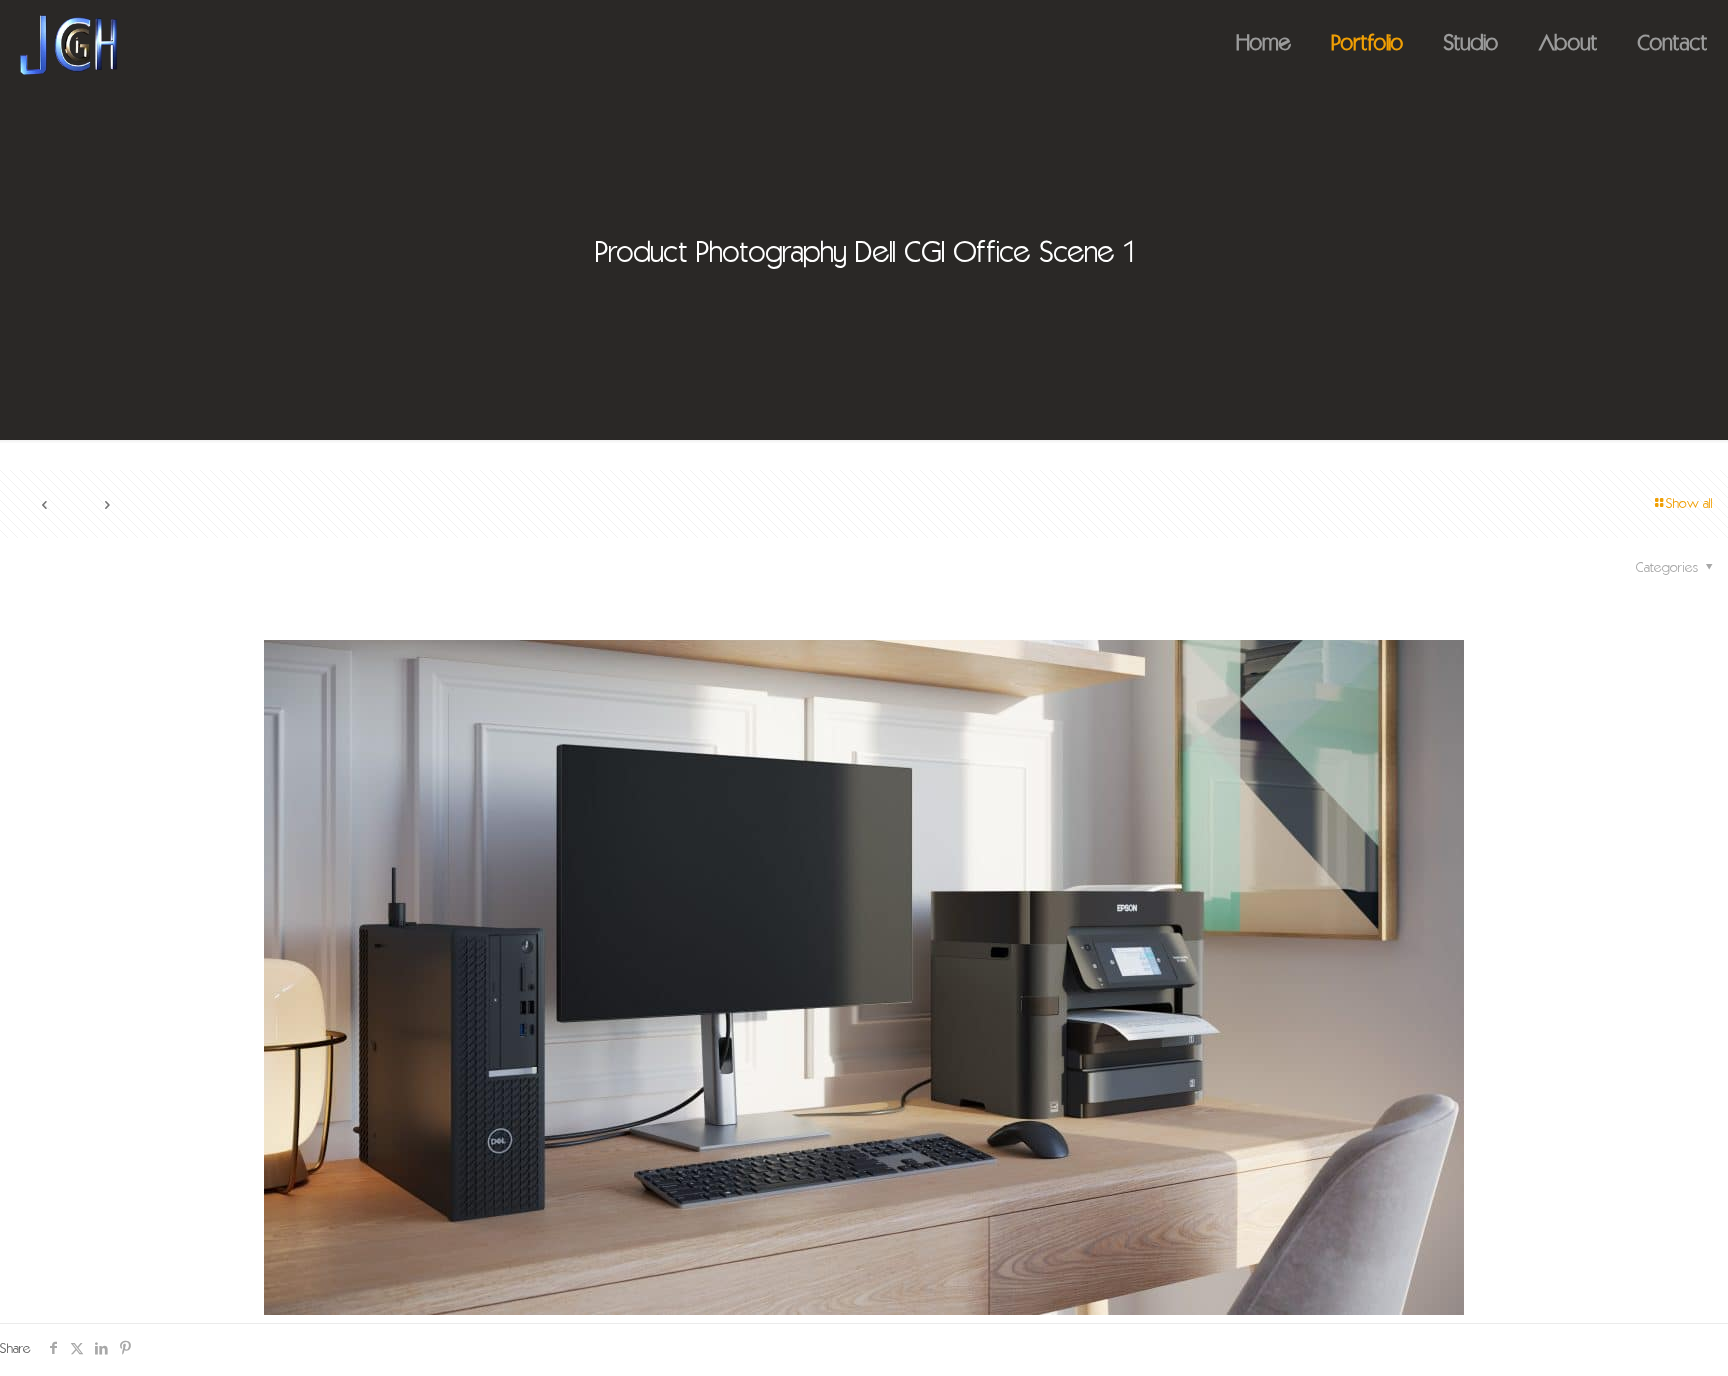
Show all (1689, 504)
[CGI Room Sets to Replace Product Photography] (68, 45)
